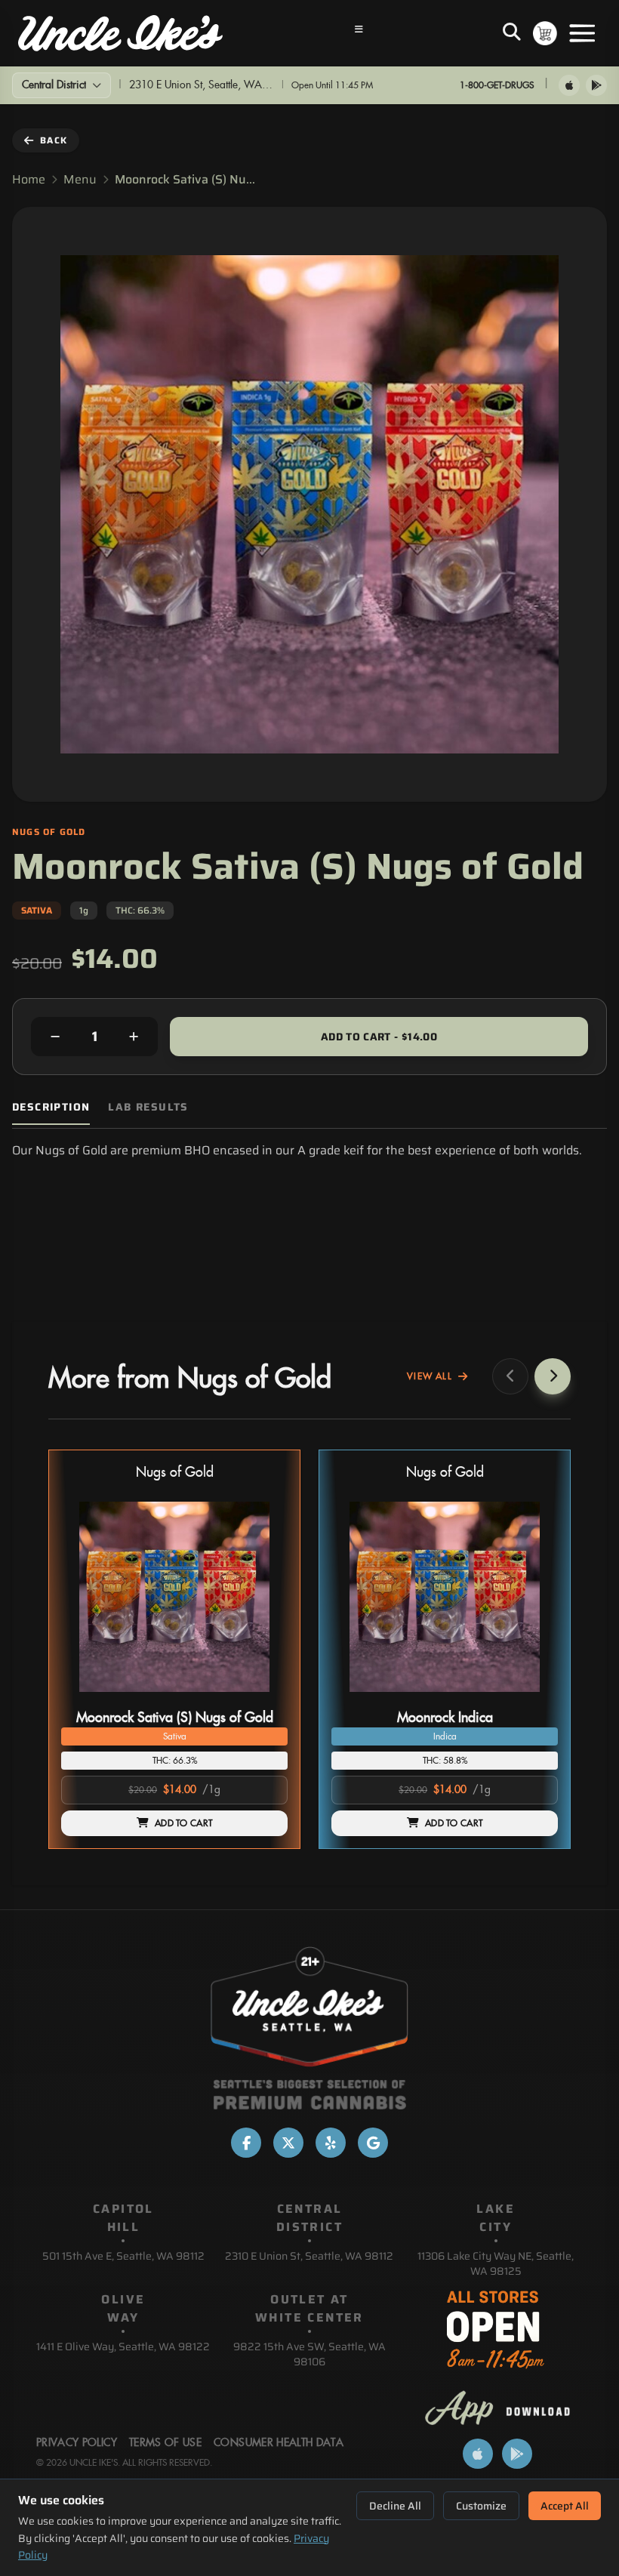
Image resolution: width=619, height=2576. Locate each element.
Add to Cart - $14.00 (379, 1037)
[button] (174, 1649)
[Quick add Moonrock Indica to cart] (534, 1698)
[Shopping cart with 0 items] (545, 33)
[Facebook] (246, 2143)
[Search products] (512, 33)
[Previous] (510, 1376)
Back (54, 140)
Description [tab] (51, 1107)
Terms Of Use (165, 2443)
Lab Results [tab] (148, 1107)
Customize (481, 2506)
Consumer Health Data (279, 2443)
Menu (80, 180)
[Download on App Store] (569, 85)
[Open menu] (582, 33)
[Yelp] (331, 2143)
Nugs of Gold (175, 1473)
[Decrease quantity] (55, 1037)
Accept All (565, 2506)
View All (430, 1376)
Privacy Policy (77, 2443)
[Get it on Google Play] (596, 85)
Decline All (395, 2506)
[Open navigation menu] (359, 33)
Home (29, 180)
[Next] (553, 1376)
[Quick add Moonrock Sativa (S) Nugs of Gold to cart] (263, 1698)
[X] (288, 2143)
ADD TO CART (183, 1823)
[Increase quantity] (134, 1037)
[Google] (373, 2143)
